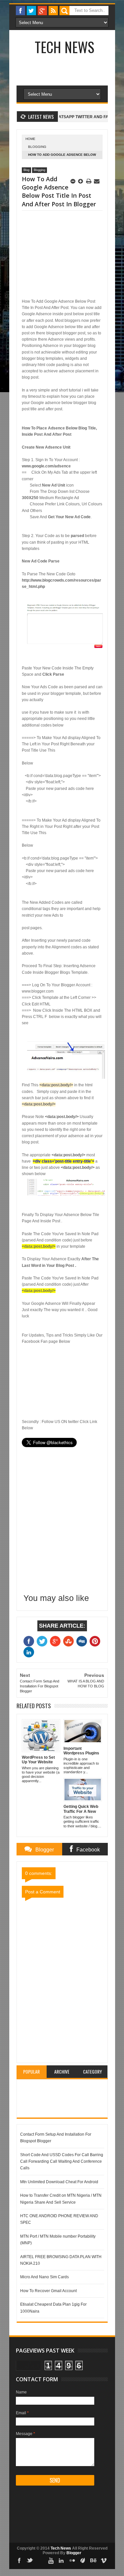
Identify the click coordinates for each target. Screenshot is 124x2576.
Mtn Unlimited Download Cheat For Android (59, 2182)
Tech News (64, 47)
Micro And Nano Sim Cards (44, 2277)
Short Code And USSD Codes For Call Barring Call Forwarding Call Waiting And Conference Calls (62, 2162)
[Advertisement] (53, 255)
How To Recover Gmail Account (48, 2291)
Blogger (74, 2553)
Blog (26, 170)
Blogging (37, 147)
